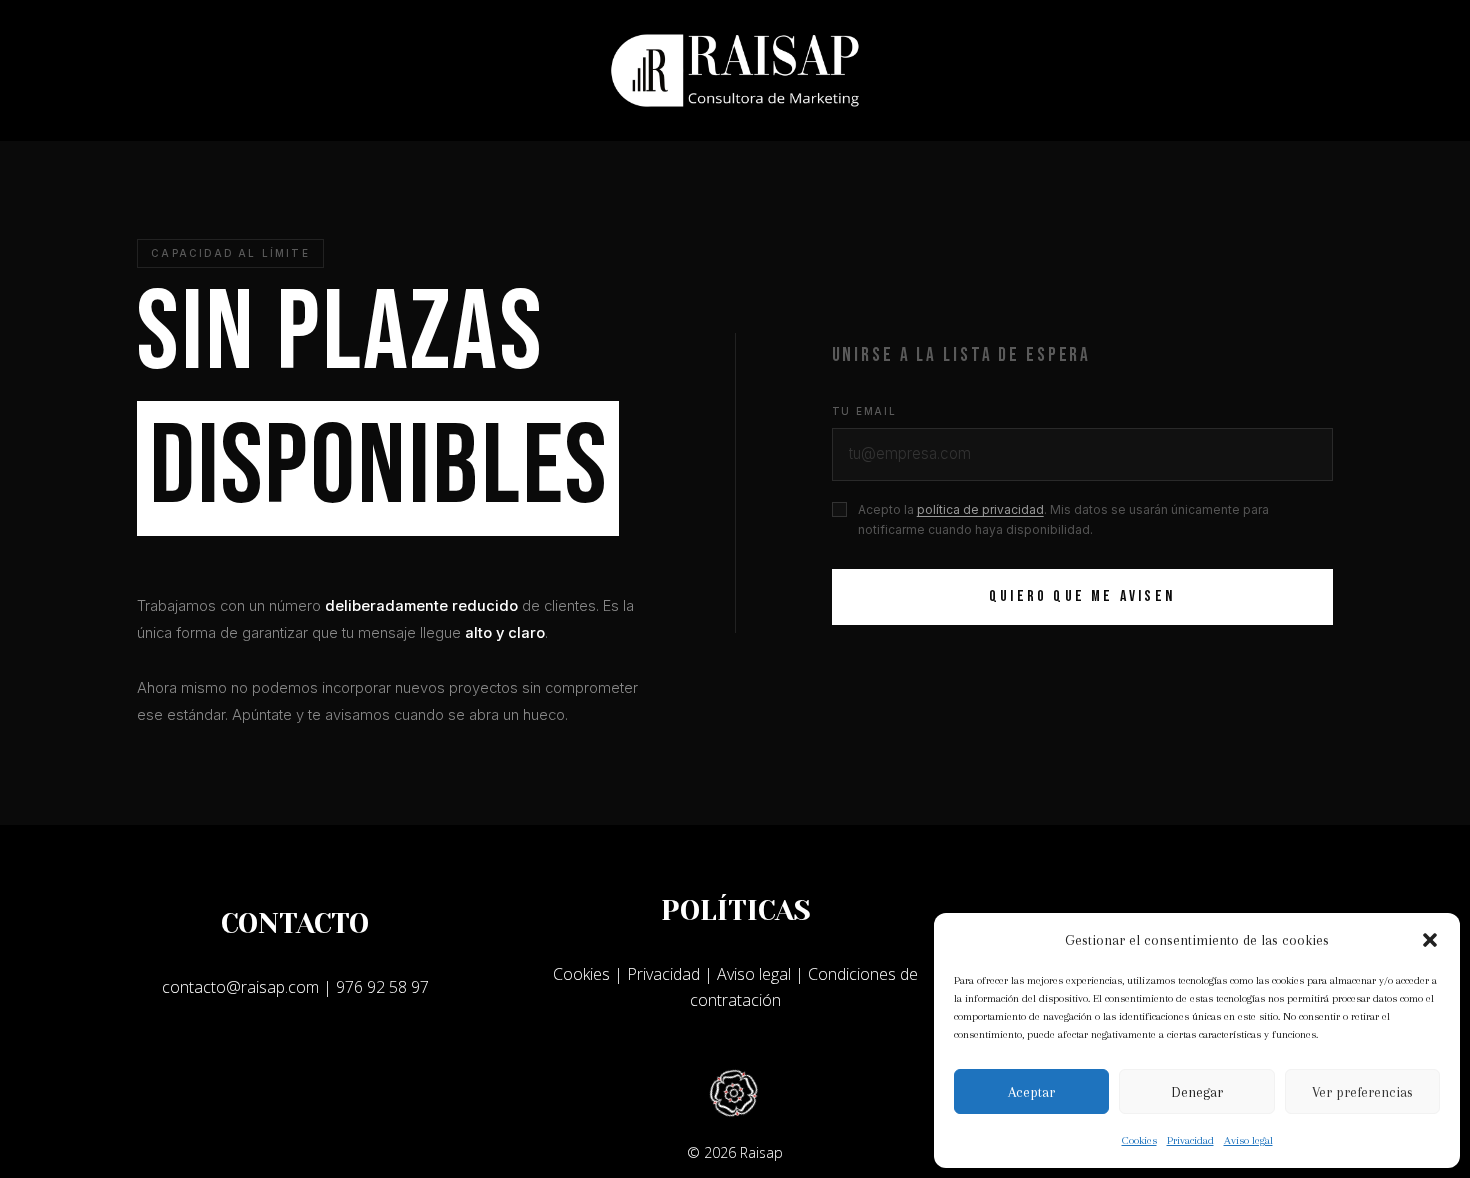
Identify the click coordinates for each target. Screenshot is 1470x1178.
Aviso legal (1248, 1140)
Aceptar (1031, 1092)
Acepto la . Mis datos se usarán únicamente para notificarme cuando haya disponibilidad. (1063, 519)
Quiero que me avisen (1082, 596)
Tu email (864, 411)
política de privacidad (980, 509)
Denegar (1197, 1092)
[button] (1430, 940)
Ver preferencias (1362, 1092)
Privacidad (1190, 1140)
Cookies (1139, 1140)
